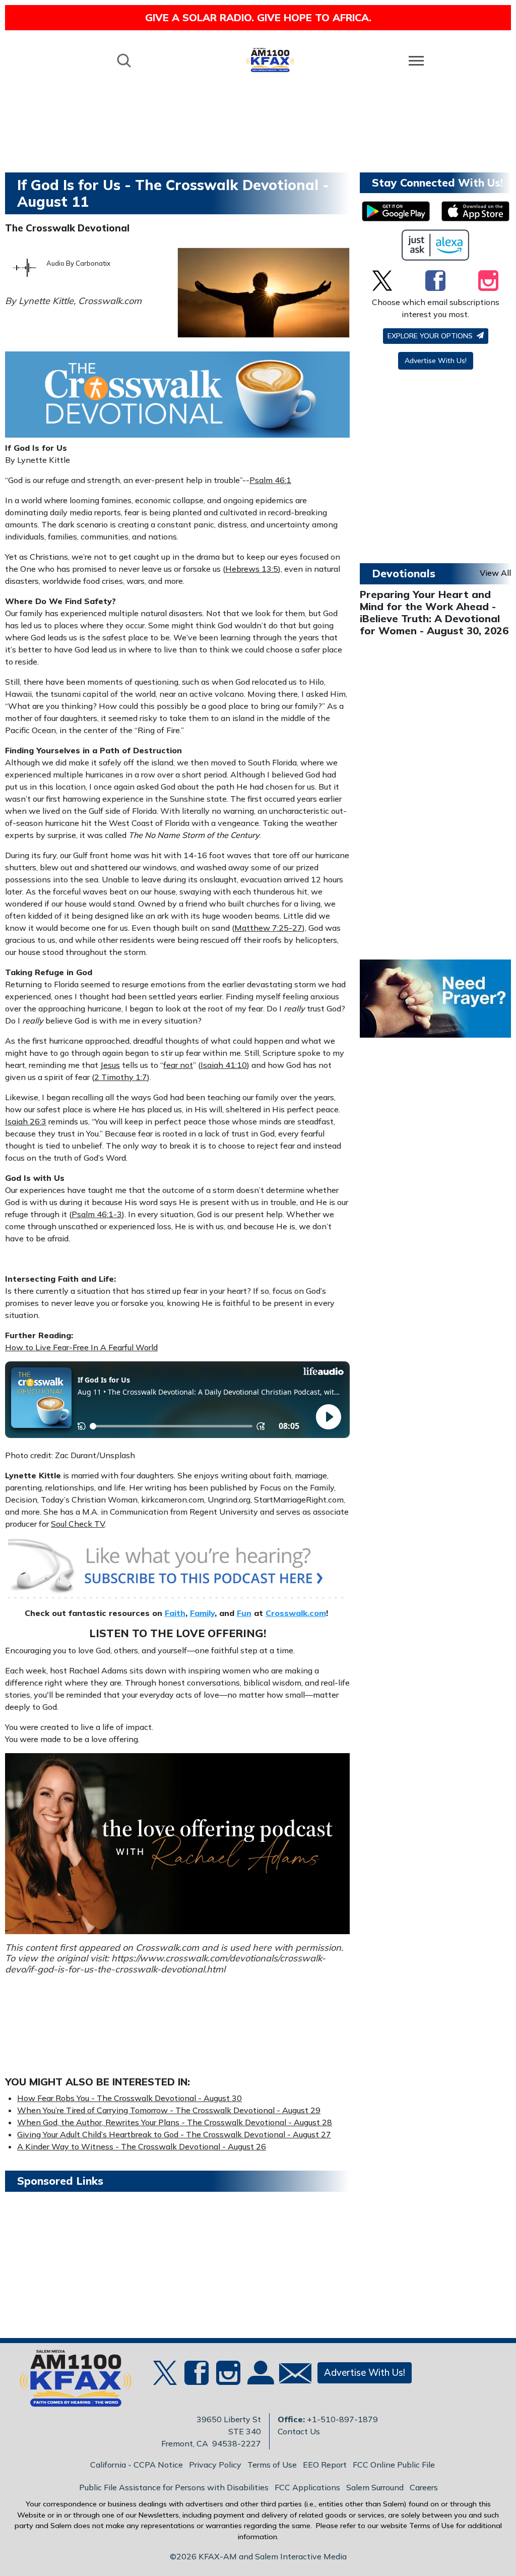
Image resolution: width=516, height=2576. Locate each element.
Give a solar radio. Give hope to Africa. (258, 17)
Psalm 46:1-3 (97, 1214)
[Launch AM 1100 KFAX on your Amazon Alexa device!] (436, 245)
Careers (424, 2487)
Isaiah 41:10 (224, 1065)
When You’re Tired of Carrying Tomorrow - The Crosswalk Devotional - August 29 (169, 2110)
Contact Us (299, 2431)
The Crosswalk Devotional (67, 228)
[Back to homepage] (270, 60)
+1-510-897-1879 (342, 2419)
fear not (178, 1065)
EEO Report (325, 2465)
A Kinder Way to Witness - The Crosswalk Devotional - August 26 (142, 2146)
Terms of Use (272, 2465)
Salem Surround (375, 2487)
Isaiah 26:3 (26, 1121)
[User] (260, 2379)
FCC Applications (307, 2487)
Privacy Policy (215, 2465)
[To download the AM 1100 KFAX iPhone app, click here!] (475, 211)
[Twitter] (382, 280)
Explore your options (431, 336)
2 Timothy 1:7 (121, 1077)
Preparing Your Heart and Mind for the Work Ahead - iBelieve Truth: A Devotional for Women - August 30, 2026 (434, 612)
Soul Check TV (78, 1524)
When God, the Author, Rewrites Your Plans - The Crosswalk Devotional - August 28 (175, 2122)
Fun (244, 1613)
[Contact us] (291, 2376)
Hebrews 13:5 (252, 569)
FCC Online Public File (394, 2465)
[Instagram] (488, 280)
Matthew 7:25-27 (268, 928)
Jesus (110, 1065)
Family (202, 1613)
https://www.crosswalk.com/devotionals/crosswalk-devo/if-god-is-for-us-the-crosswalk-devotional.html (165, 1964)
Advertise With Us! (436, 361)
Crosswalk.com (296, 1613)
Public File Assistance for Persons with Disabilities (174, 2487)
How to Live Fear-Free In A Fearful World (81, 1347)
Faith (175, 1613)
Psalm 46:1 (270, 480)
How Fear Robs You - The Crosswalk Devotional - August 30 (130, 2098)
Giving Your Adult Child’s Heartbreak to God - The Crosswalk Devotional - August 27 (174, 2134)
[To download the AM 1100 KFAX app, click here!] (396, 211)
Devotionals (404, 573)
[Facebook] (435, 280)
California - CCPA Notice (137, 2465)
